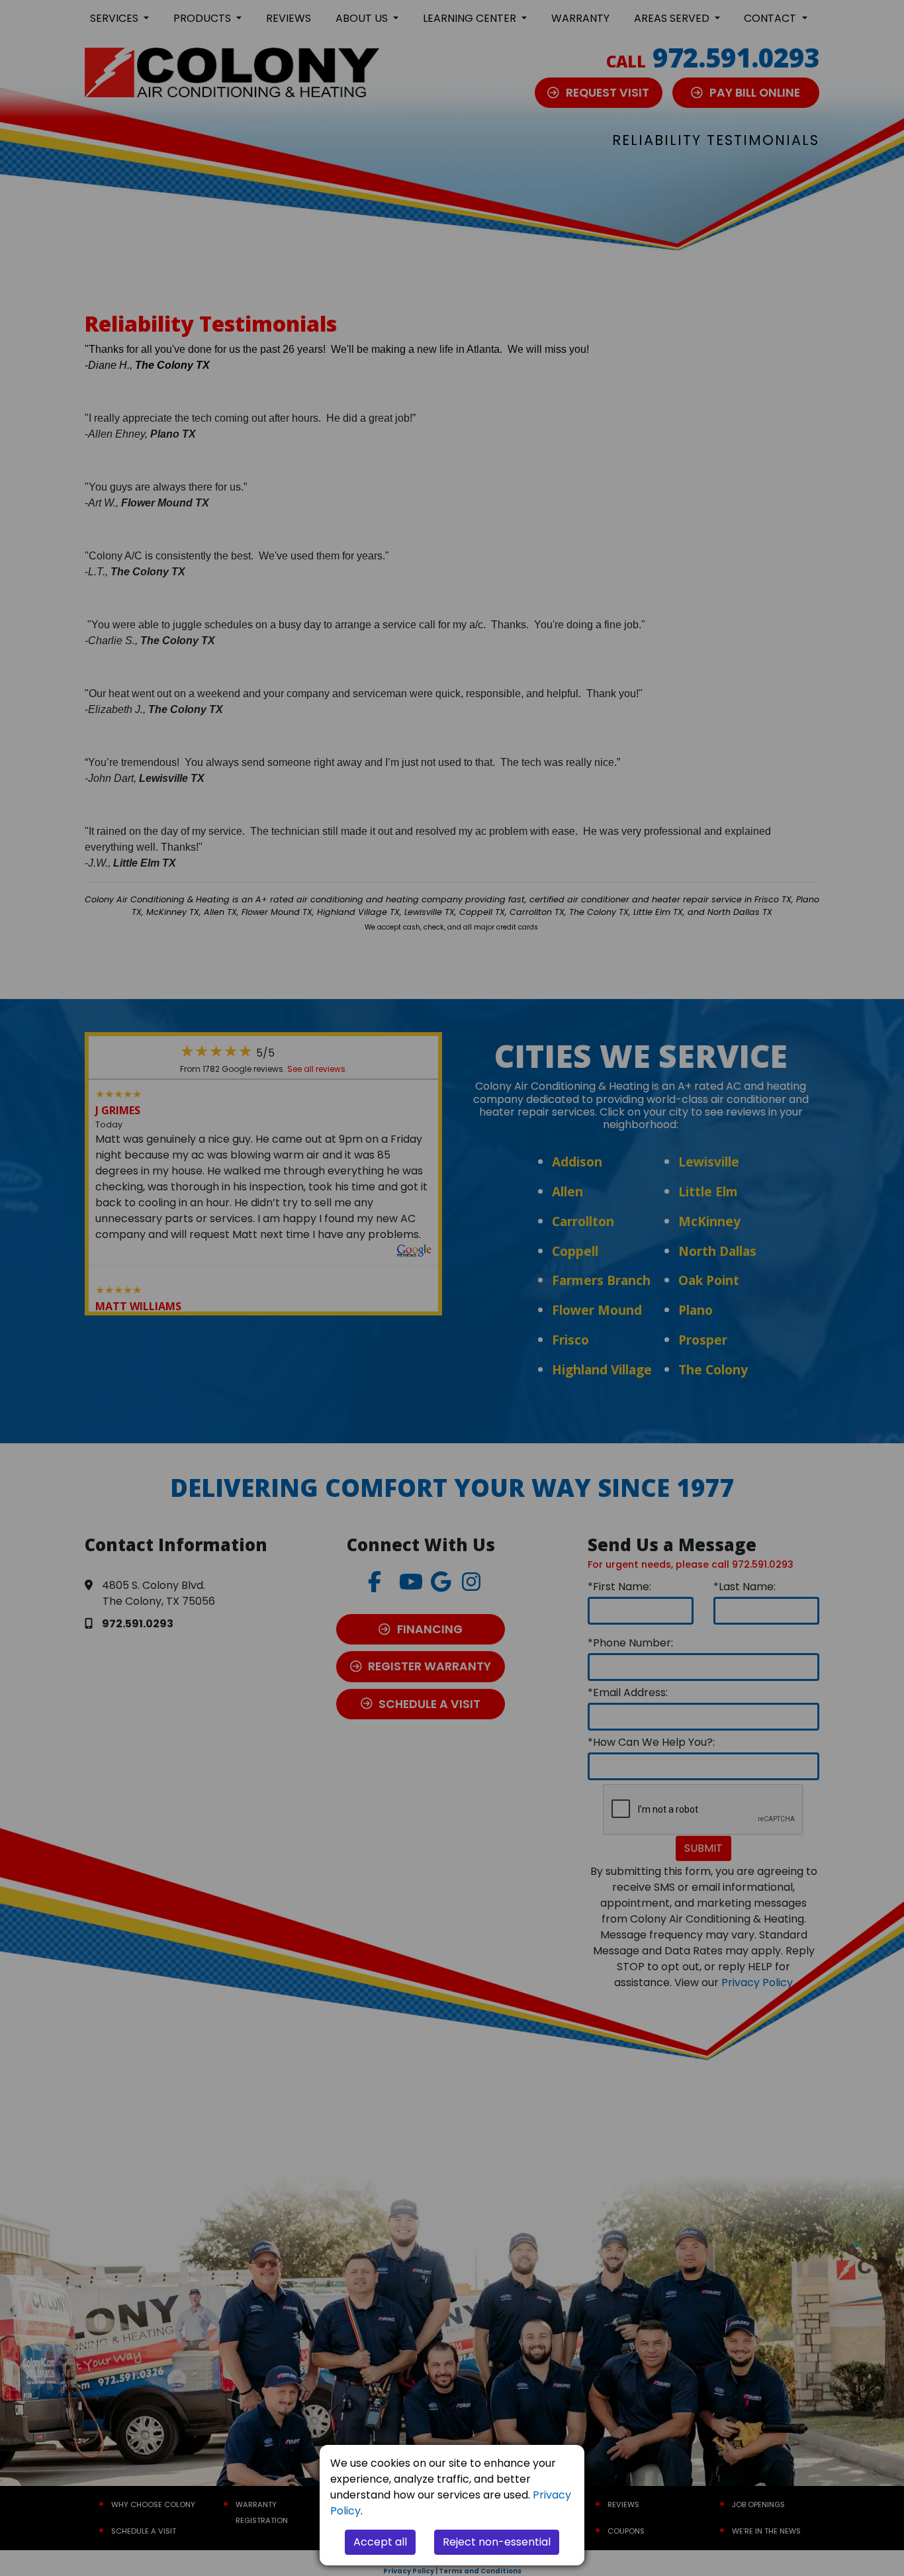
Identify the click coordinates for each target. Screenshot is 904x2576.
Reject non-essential (497, 2542)
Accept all (380, 2542)
